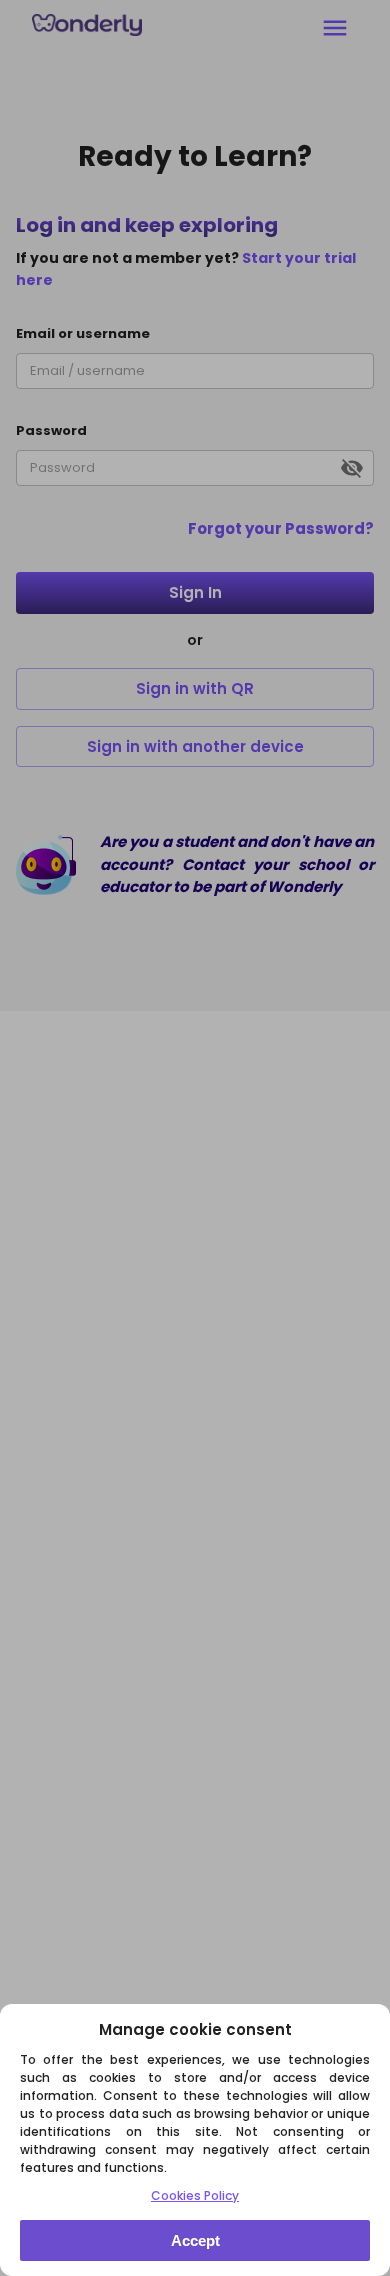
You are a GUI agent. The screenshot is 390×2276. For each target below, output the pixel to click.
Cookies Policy (195, 2195)
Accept (195, 2240)
